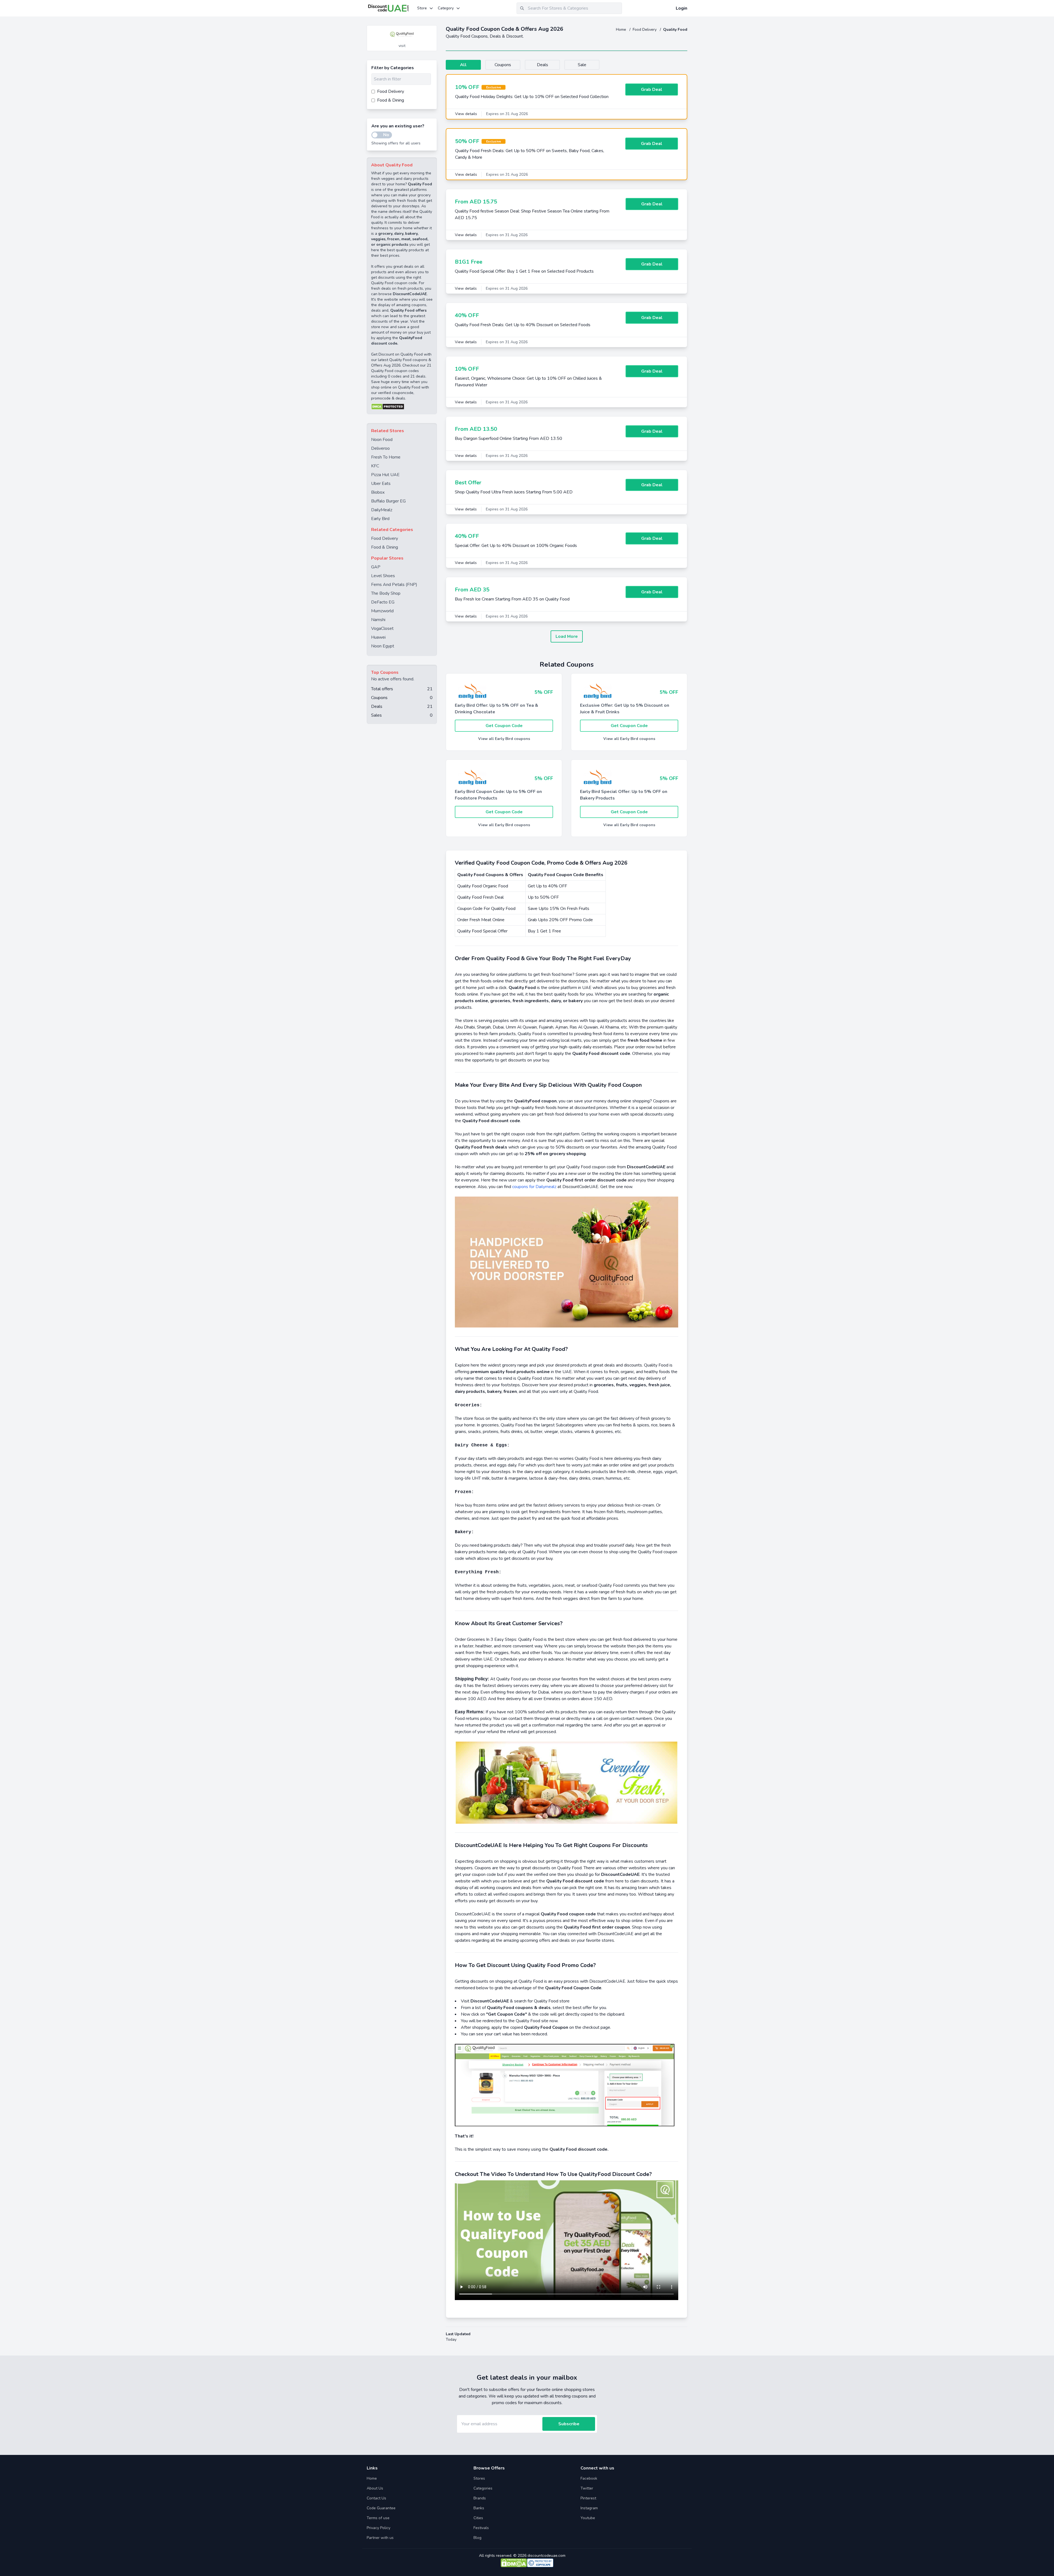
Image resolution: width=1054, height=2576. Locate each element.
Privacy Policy (379, 2528)
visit (402, 46)
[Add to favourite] (432, 30)
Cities (478, 2518)
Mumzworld (382, 611)
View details (466, 114)
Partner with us (380, 2538)
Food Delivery (645, 30)
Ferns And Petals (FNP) (394, 585)
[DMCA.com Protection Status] (402, 407)
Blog (477, 2538)
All (463, 65)
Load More (567, 636)
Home (622, 30)
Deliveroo (380, 448)
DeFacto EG (383, 602)
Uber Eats (381, 484)
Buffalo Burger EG (388, 501)
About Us (375, 2488)
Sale (582, 65)
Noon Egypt (383, 646)
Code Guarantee (381, 2508)
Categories (483, 2488)
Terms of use (378, 2518)
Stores (479, 2478)
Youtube (588, 2518)
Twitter (587, 2488)
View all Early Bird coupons (504, 739)
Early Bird (380, 519)
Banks (479, 2508)
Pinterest (588, 2498)
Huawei (378, 637)
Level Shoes (383, 576)
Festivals (481, 2528)
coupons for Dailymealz (534, 1187)
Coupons (503, 65)
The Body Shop (386, 593)
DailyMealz (382, 510)
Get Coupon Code (504, 726)
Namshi (378, 620)
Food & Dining (385, 547)
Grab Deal (652, 90)
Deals (543, 65)
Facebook (589, 2478)
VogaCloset (382, 628)
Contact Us (376, 2498)
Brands (480, 2498)
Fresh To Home (386, 457)
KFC (375, 466)
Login (682, 8)
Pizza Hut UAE (385, 475)
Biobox (378, 492)
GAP (376, 567)
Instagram (589, 2508)
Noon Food (382, 440)
